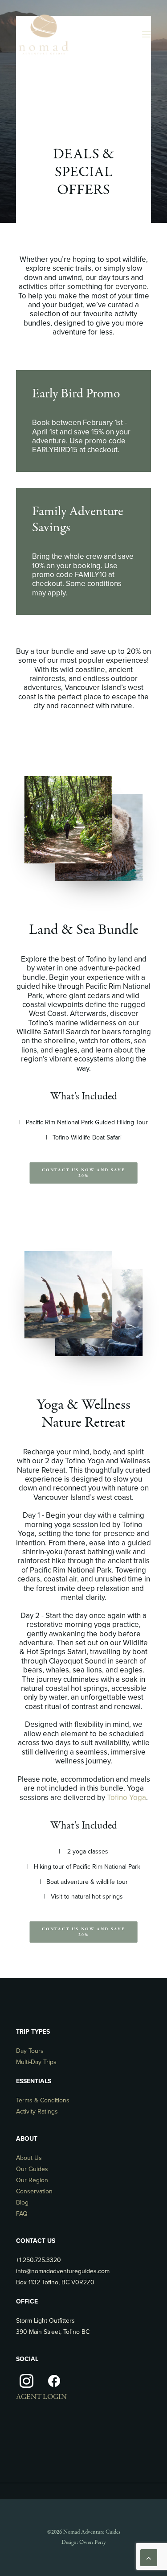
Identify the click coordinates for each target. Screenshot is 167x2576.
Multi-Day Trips (36, 2062)
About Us (29, 2158)
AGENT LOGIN (41, 2397)
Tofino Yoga (126, 1798)
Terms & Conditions (43, 2100)
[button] (147, 34)
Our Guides (32, 2169)
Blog (22, 2202)
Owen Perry (92, 2543)
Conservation (34, 2191)
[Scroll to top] (149, 2557)
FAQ (22, 2214)
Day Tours (30, 2051)
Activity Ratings (37, 2112)
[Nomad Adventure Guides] (43, 34)
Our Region (32, 2180)
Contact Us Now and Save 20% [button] (84, 1173)
